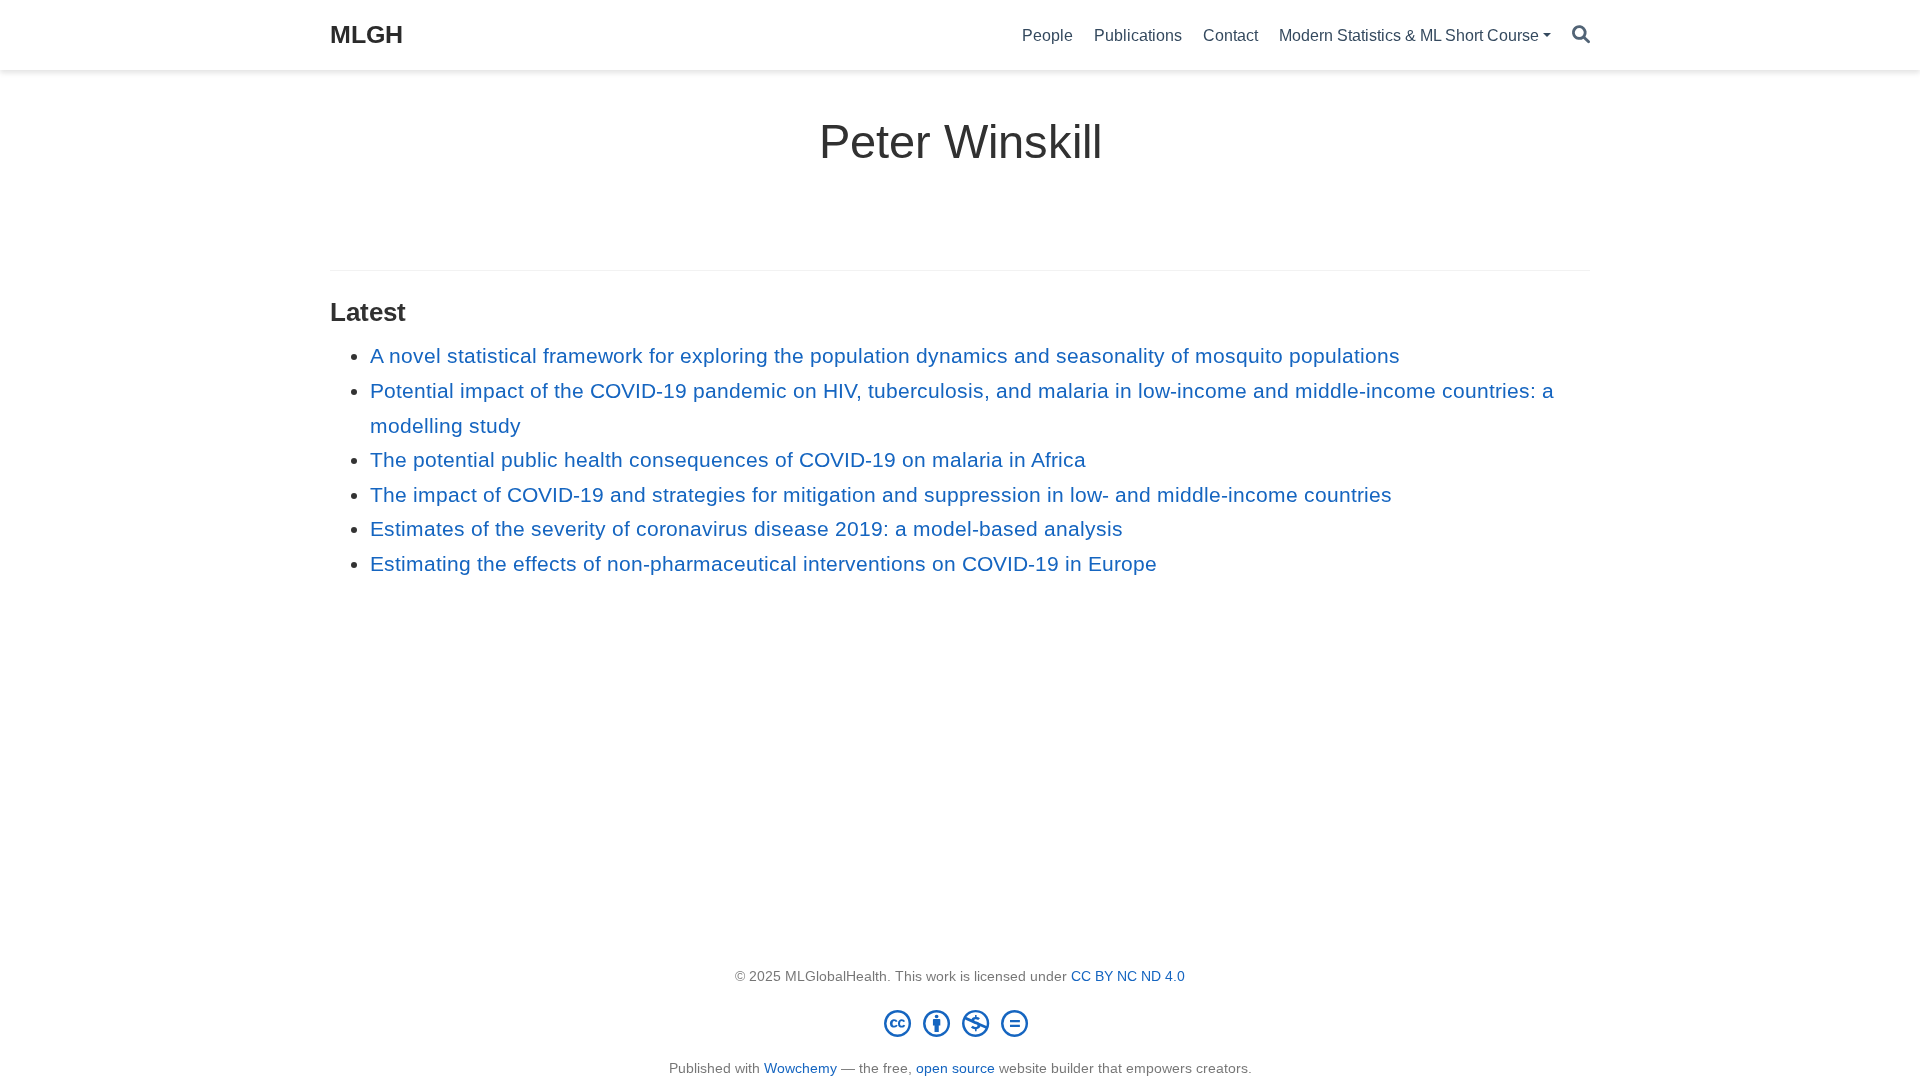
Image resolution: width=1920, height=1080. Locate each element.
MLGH (366, 34)
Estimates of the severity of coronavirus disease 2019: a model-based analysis (746, 528)
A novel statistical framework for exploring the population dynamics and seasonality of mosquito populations (885, 355)
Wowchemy (800, 1068)
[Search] (1581, 35)
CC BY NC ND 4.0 (1128, 976)
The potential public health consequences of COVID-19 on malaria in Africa (728, 459)
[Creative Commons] (960, 1023)
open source (955, 1068)
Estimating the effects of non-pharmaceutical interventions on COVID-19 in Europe (763, 563)
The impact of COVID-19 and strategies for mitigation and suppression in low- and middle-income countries (881, 494)
